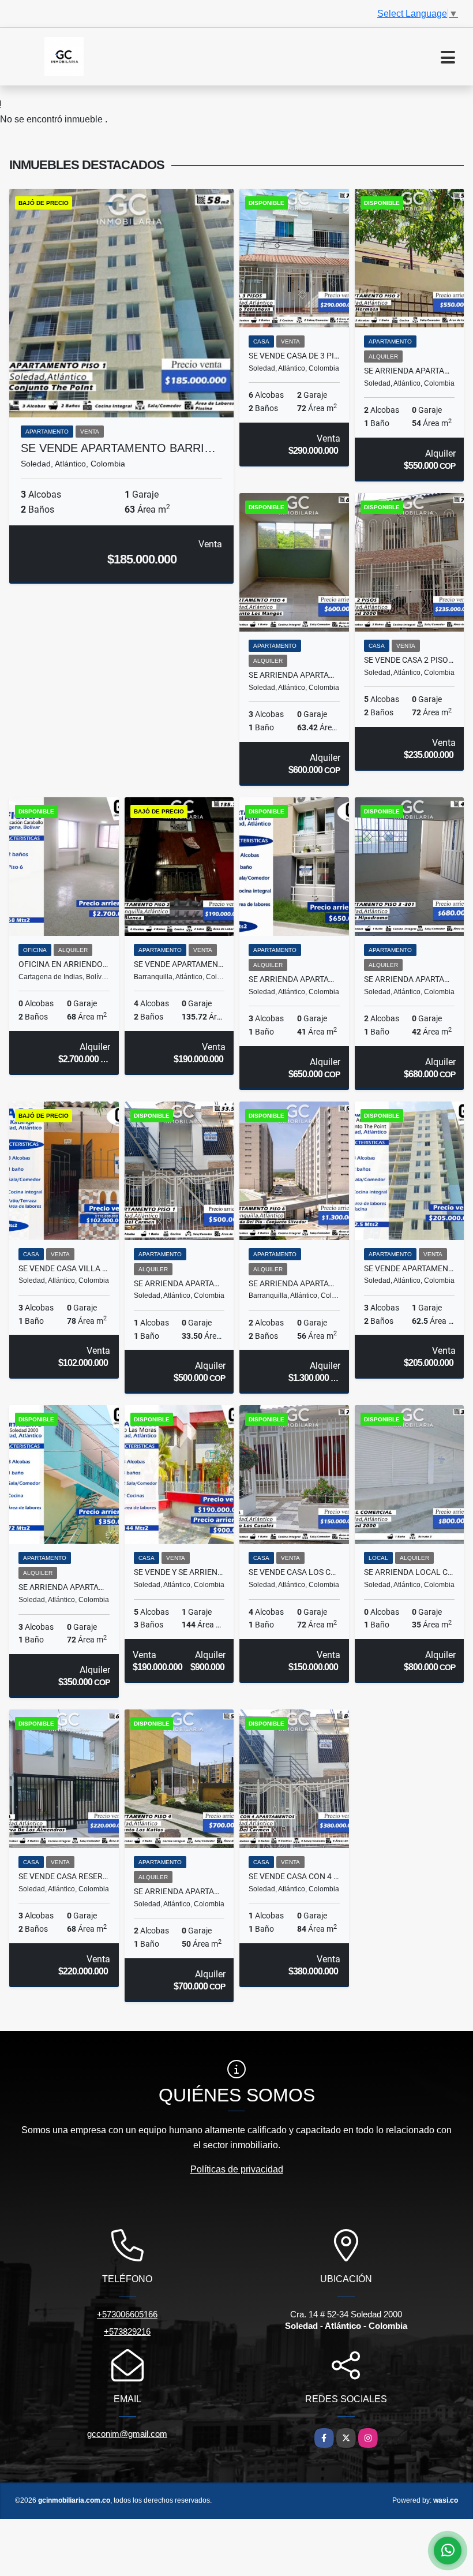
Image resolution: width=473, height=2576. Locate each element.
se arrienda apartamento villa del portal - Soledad (294, 979)
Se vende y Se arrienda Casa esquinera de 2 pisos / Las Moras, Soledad (179, 1572)
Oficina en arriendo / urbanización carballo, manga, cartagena (64, 964)
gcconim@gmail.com (127, 2434)
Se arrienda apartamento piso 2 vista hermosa (410, 371)
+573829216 (127, 2332)
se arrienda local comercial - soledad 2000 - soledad (410, 1572)
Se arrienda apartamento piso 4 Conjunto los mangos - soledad (294, 675)
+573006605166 (127, 2314)
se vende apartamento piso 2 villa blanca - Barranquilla (179, 964)
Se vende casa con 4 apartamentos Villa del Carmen (294, 1876)
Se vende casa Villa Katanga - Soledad (64, 1268)
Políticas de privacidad (237, 2169)
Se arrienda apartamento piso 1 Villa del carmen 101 (179, 1283)
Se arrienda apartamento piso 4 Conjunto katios (179, 1891)
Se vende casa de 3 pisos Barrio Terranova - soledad (294, 356)
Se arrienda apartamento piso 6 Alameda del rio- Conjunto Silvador (294, 1283)
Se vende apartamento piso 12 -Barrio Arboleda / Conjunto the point (410, 1268)
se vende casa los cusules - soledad (294, 1572)
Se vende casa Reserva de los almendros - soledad (64, 1876)
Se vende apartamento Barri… (118, 448)
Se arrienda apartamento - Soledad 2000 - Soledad (64, 1587)
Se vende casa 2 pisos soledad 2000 (410, 660)
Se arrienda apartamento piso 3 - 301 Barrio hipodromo (410, 979)
